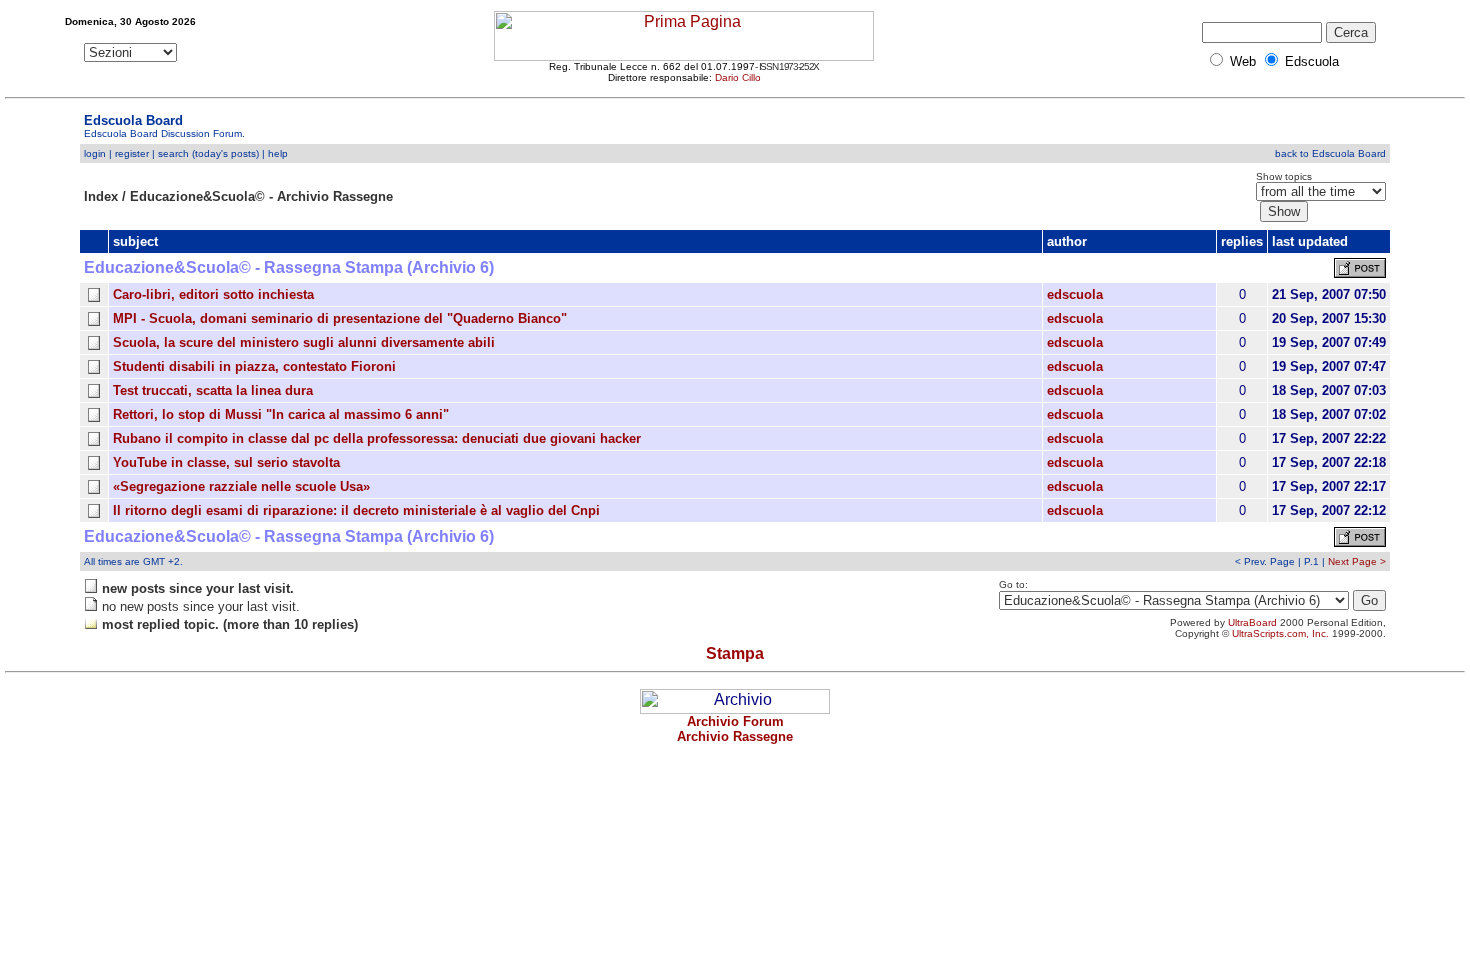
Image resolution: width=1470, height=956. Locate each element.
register (132, 153)
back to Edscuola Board (1330, 153)
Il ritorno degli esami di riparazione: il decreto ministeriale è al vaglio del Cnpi (356, 510)
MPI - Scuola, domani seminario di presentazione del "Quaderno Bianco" (340, 318)
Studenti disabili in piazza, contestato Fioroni (254, 366)
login (95, 153)
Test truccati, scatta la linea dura (213, 390)
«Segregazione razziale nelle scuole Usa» (241, 486)
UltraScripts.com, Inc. (1280, 633)
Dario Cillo (738, 77)
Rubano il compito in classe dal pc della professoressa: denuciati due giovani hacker (377, 438)
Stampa (735, 653)
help (278, 153)
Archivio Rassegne (735, 736)
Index (101, 196)
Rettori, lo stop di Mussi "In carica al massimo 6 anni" (281, 414)
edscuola (1075, 294)
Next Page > (1357, 561)
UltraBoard (1252, 622)
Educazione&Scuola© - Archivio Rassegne (261, 196)
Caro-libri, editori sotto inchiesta (213, 294)
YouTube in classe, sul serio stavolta (226, 462)
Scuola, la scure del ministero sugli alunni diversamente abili (304, 342)
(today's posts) (225, 153)
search (173, 153)
